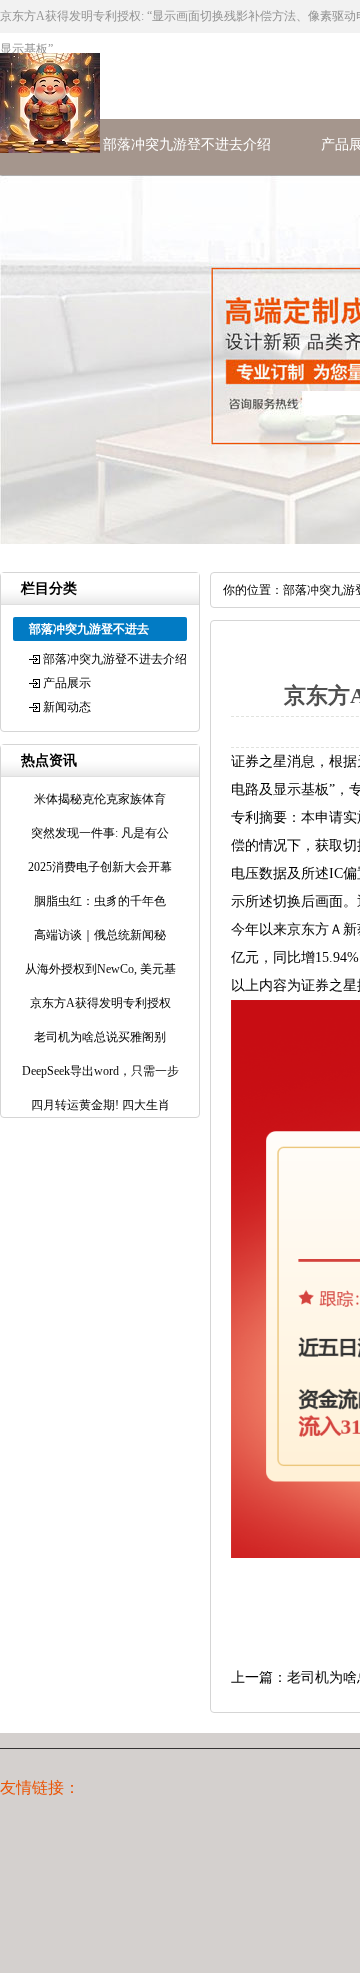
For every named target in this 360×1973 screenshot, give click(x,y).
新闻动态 (67, 707)
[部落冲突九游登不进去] (50, 149)
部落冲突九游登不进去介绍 (187, 144)
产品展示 (67, 683)
